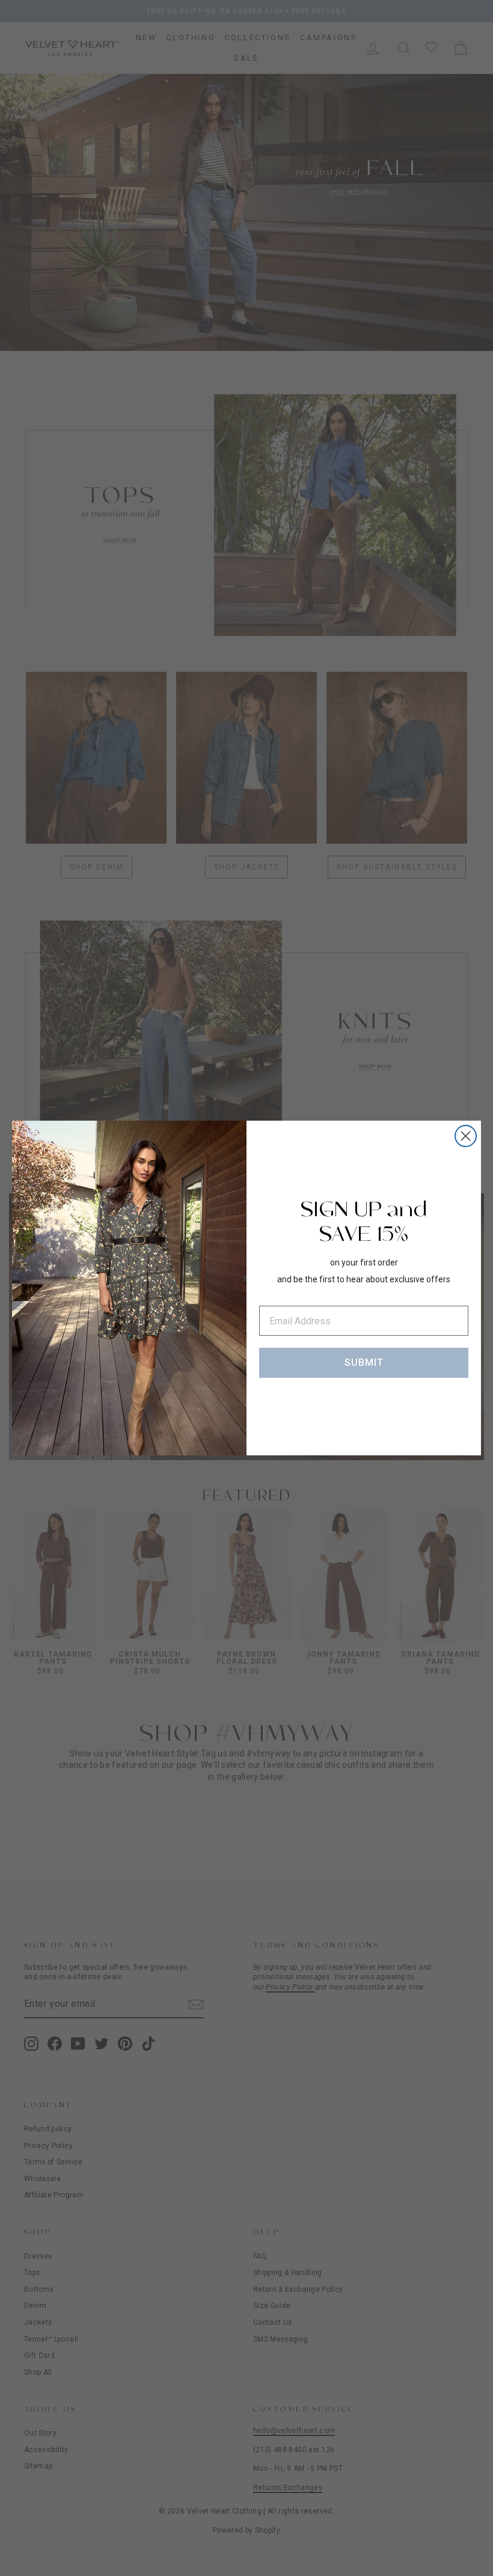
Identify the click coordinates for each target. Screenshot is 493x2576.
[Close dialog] (466, 1136)
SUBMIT (364, 1363)
